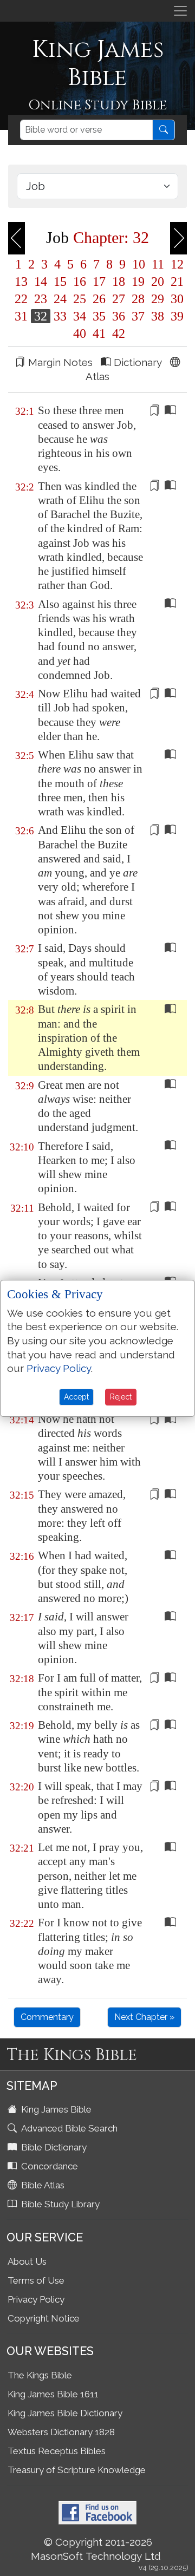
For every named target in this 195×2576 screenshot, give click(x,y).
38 (158, 316)
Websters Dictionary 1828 (61, 2432)
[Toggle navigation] (180, 11)
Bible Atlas (42, 2185)
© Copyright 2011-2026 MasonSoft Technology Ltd (96, 2549)
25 (80, 299)
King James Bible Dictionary (65, 2413)
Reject (121, 1397)
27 (119, 299)
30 (175, 299)
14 (41, 282)
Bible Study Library (59, 2204)
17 (99, 282)
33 (60, 316)
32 (41, 316)
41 (99, 334)
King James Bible (55, 2109)
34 (80, 316)
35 (99, 316)
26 (99, 299)
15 (60, 282)
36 (119, 316)
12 (175, 264)
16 (80, 282)
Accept (76, 1397)
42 (117, 334)
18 (119, 282)
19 (138, 282)
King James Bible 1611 (53, 2394)
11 (158, 264)
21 (175, 282)
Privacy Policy (36, 2299)
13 (21, 282)
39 (175, 316)
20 (158, 282)
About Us (27, 2261)
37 (138, 316)
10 (139, 264)
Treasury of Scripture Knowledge (77, 2470)
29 (158, 299)
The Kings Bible (40, 2375)
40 (80, 334)
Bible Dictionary (53, 2147)
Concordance (48, 2166)
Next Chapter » (144, 2017)
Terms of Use (36, 2280)
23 (41, 299)
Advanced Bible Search (68, 2128)
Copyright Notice (44, 2318)
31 (21, 316)
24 (60, 299)
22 (21, 299)
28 (138, 299)
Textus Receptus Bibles (57, 2451)
